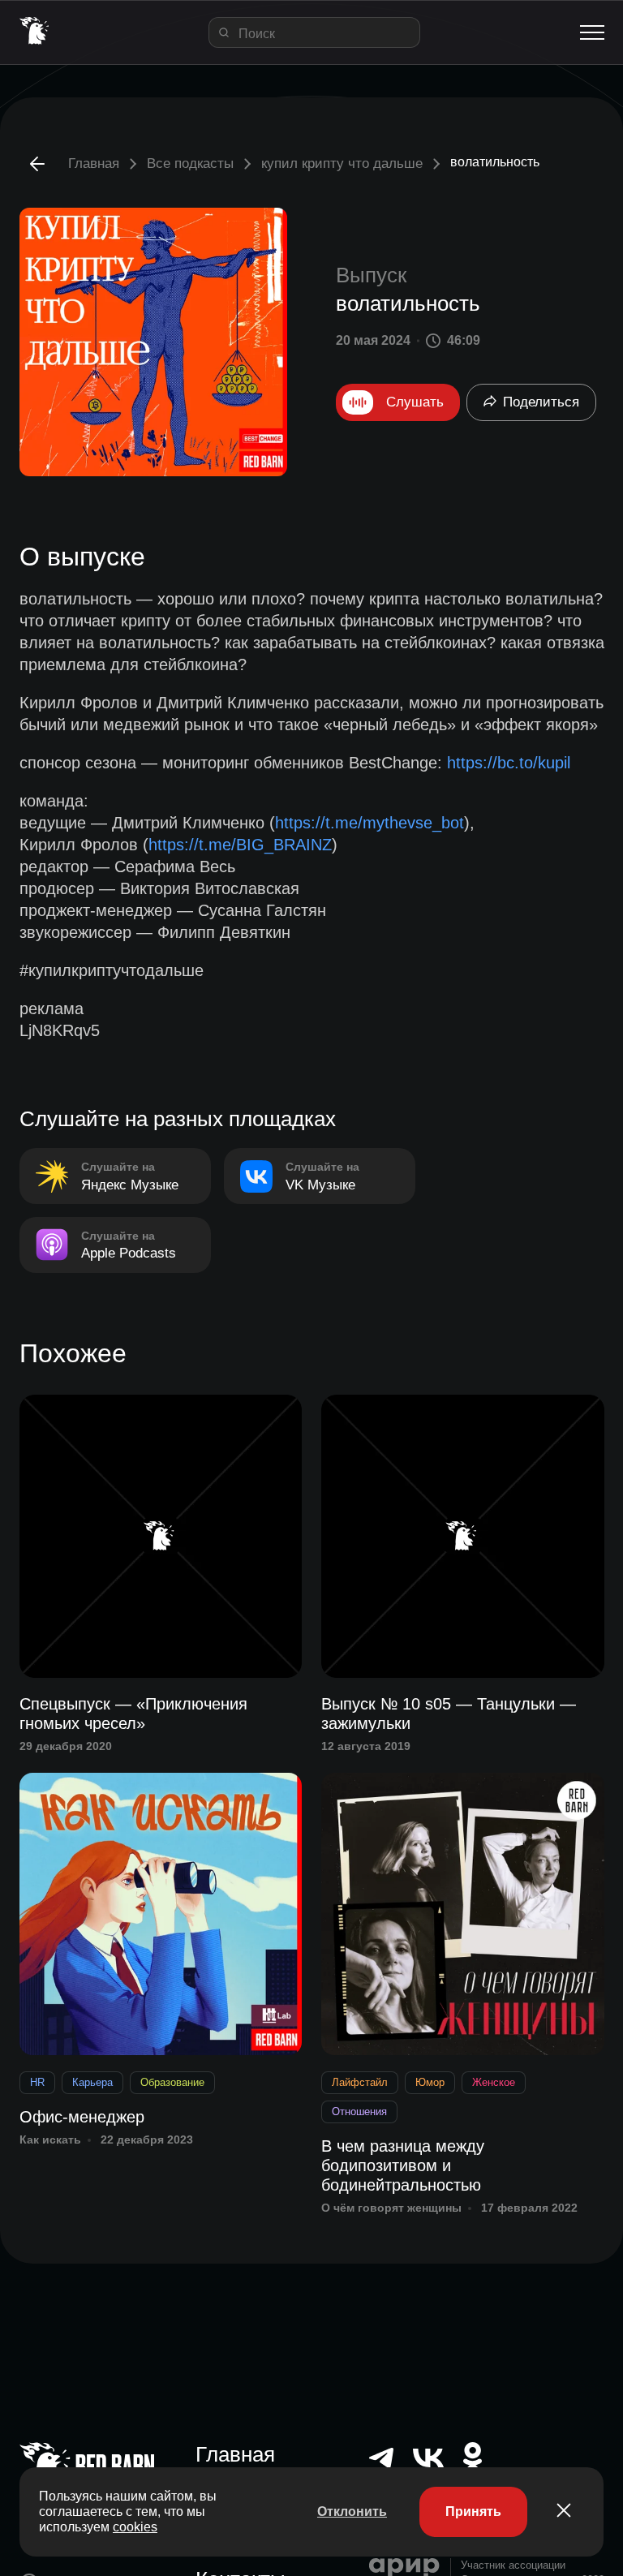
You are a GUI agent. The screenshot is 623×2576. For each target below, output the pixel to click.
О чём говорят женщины (391, 2208)
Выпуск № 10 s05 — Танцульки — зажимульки (449, 1714)
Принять (473, 2511)
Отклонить (352, 2511)
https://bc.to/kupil (509, 763)
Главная (94, 163)
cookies (135, 2527)
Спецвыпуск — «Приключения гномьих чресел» (133, 1714)
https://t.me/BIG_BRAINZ (240, 845)
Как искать (50, 2139)
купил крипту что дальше (342, 163)
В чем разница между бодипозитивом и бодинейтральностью (403, 2165)
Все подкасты (190, 163)
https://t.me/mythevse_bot (370, 823)
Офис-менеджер (82, 2117)
